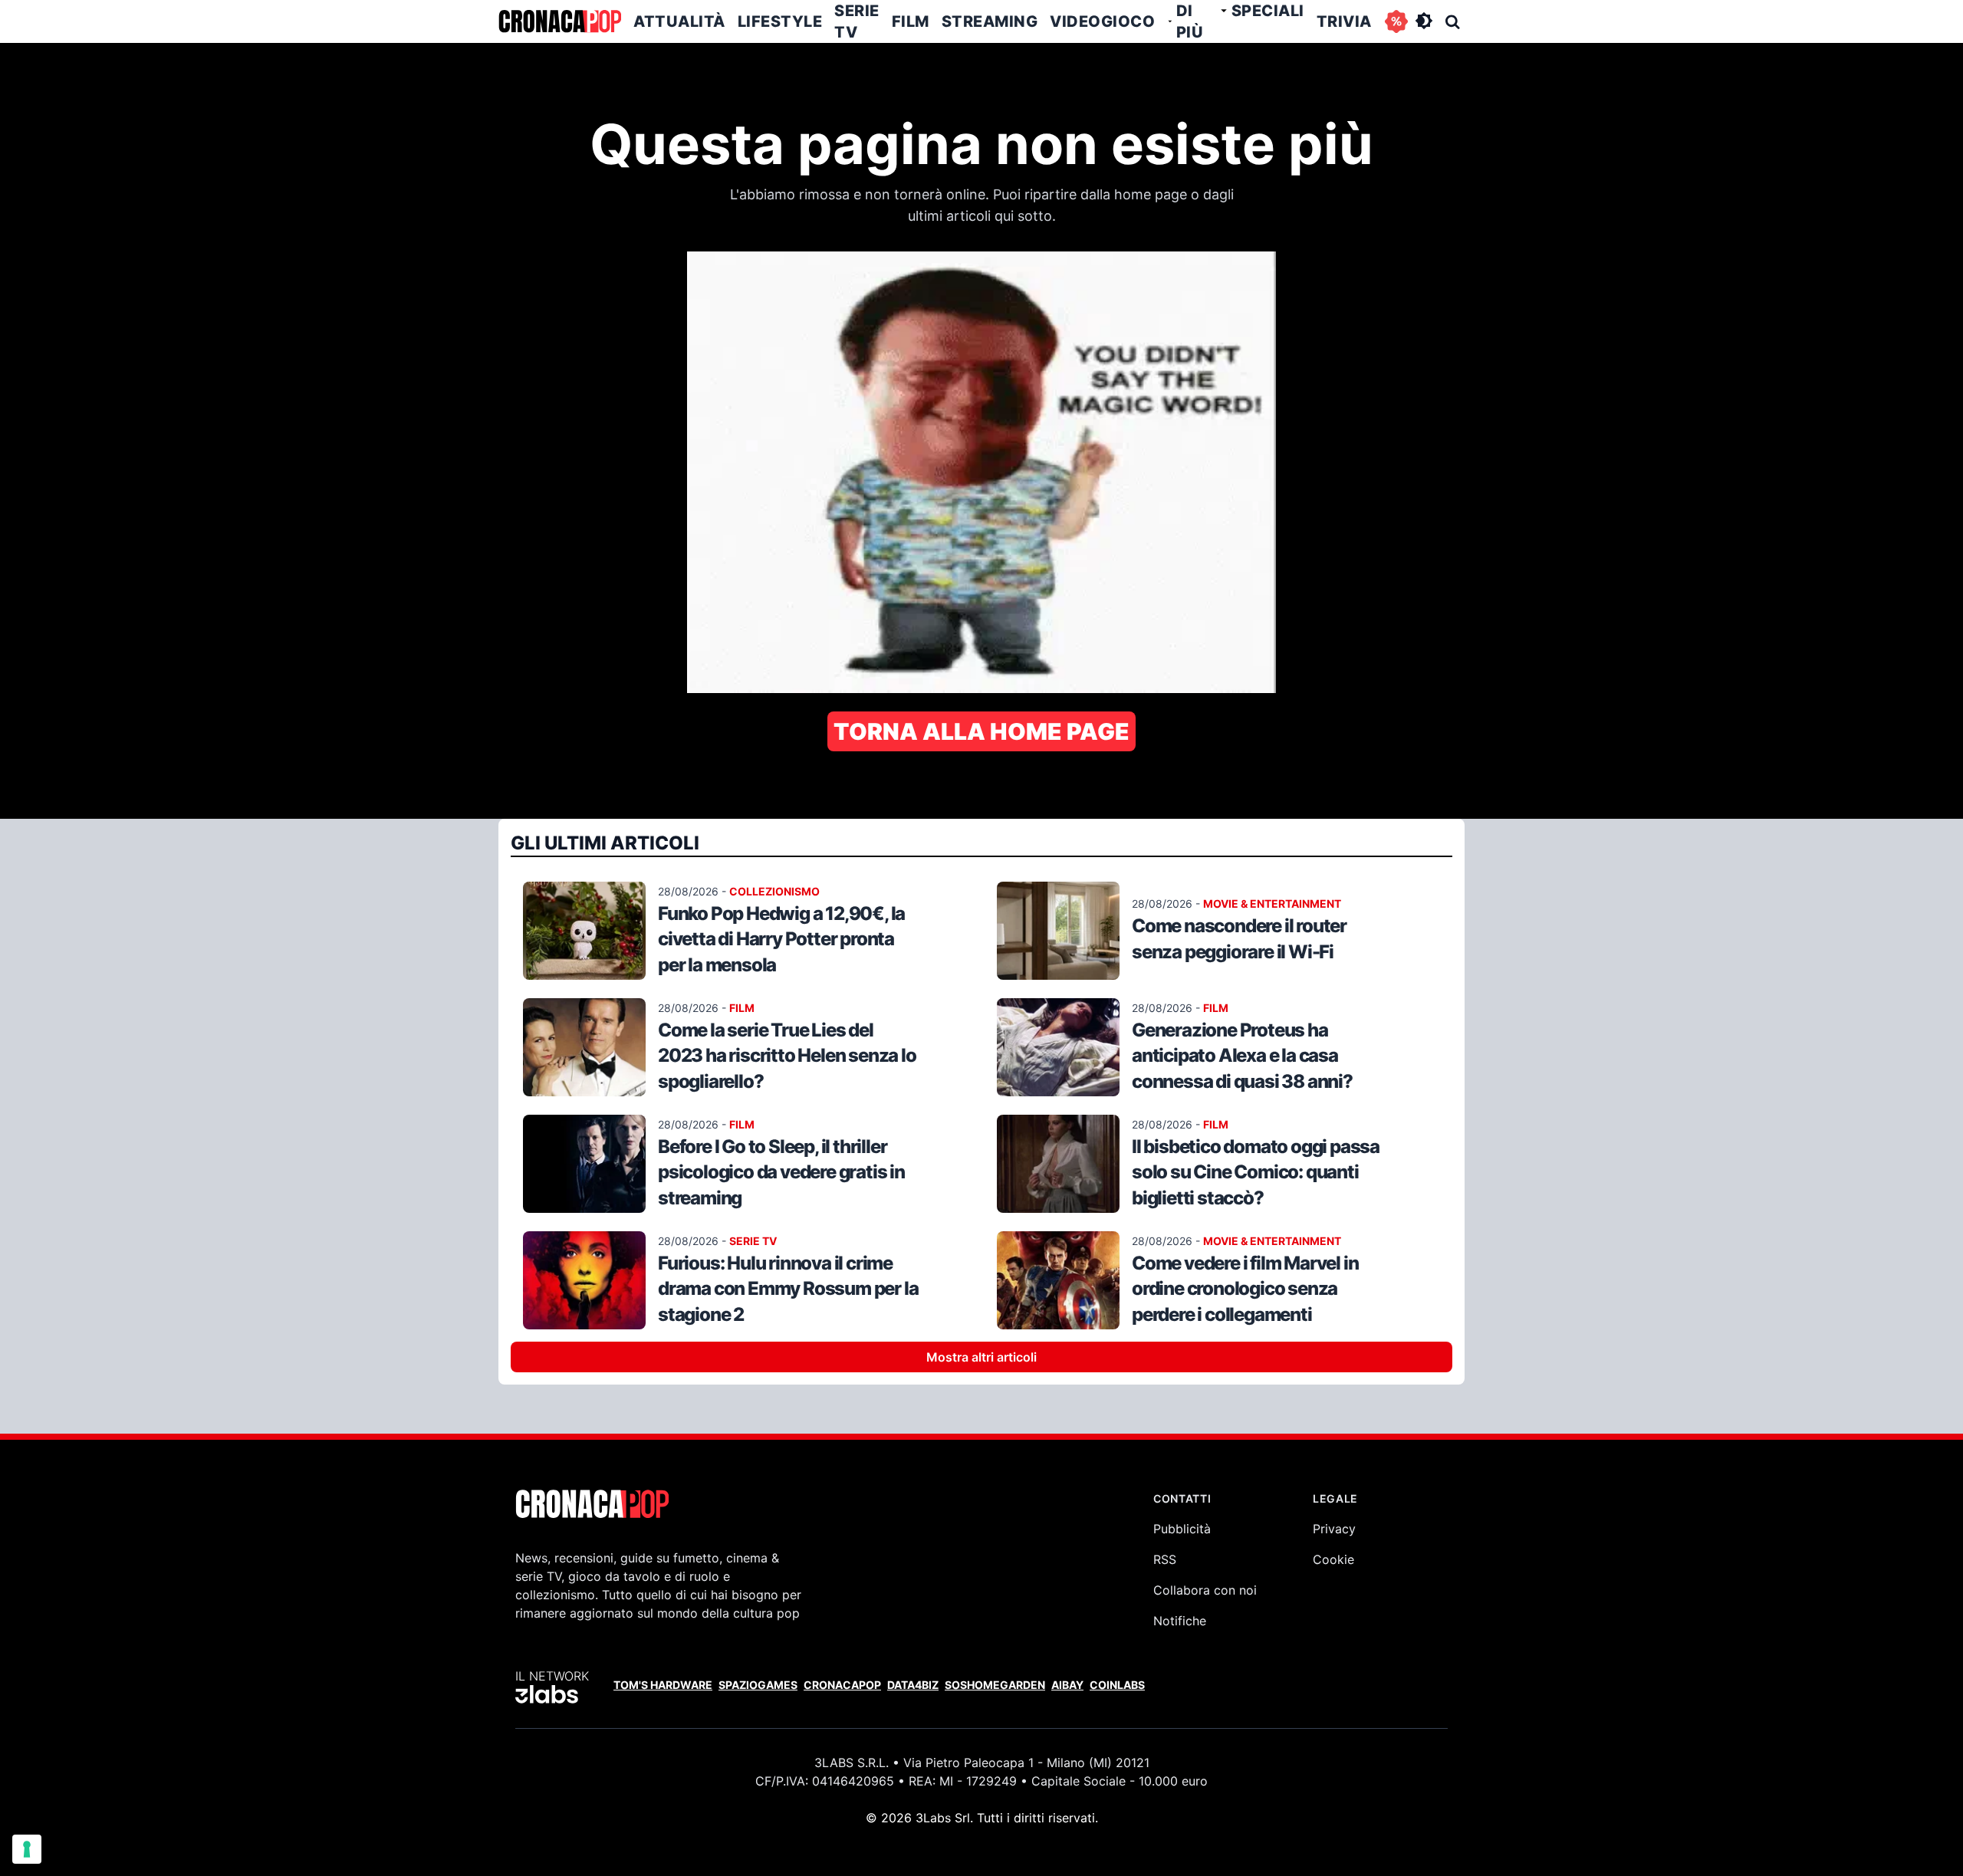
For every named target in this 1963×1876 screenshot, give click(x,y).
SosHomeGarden (995, 1685)
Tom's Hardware (663, 1685)
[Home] (560, 21)
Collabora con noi (1205, 1590)
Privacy (1334, 1529)
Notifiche (1180, 1621)
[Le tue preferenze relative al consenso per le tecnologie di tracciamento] (27, 1849)
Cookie (1333, 1559)
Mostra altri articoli (981, 1357)
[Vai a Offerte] (1396, 21)
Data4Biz (913, 1685)
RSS (1165, 1559)
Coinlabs (1117, 1685)
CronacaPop (842, 1685)
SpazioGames (758, 1685)
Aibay (1067, 1685)
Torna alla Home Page (981, 731)
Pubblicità (1182, 1529)
